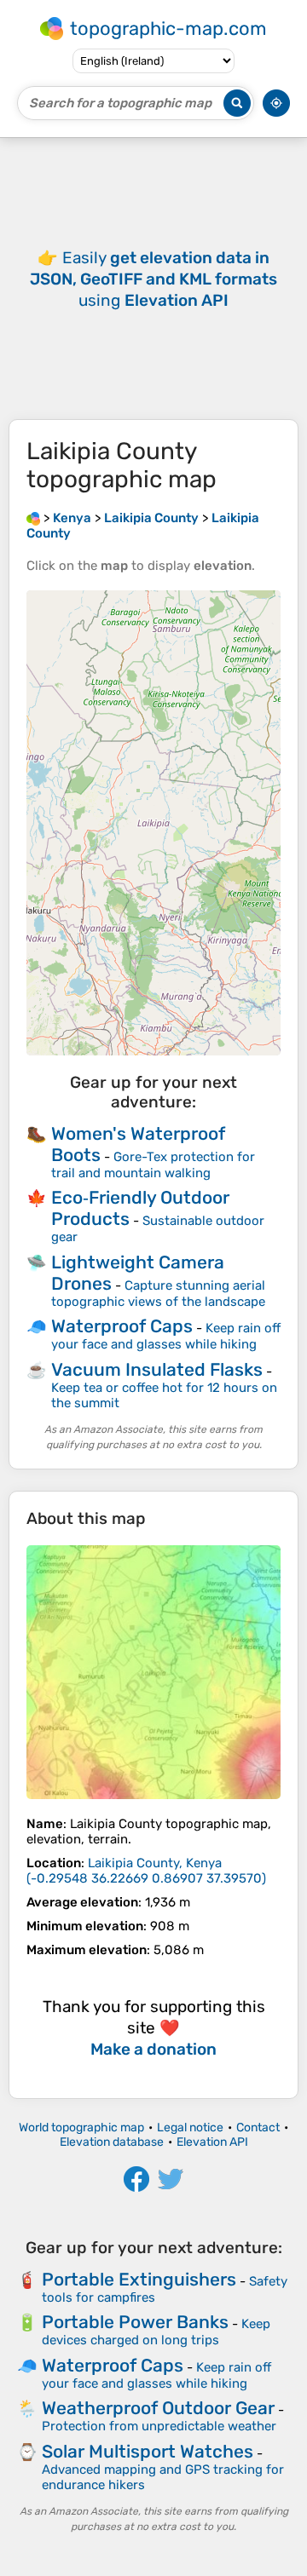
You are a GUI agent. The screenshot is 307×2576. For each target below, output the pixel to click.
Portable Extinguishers (139, 2279)
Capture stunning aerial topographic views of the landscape (158, 1294)
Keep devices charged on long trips (156, 2332)
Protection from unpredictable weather (159, 2426)
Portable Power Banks (135, 2322)
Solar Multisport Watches (148, 2451)
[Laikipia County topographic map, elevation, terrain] (153, 1672)
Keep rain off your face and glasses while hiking (166, 1336)
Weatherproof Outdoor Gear (158, 2408)
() (146, 1871)
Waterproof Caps (122, 1326)
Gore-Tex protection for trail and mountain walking (153, 1165)
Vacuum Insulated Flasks (157, 1369)
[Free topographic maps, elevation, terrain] (33, 518)
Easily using (153, 279)
